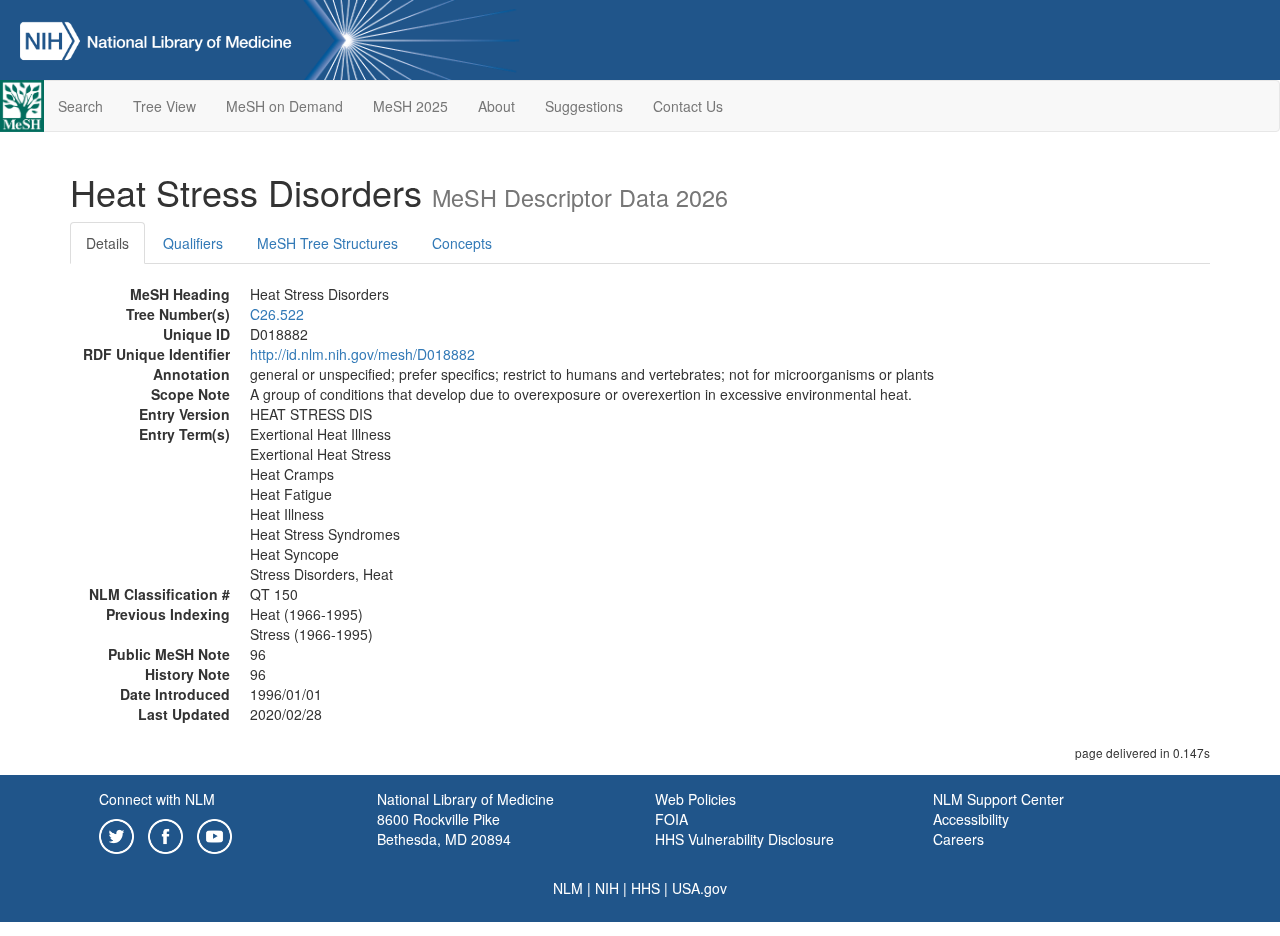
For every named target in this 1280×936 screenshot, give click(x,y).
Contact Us (688, 106)
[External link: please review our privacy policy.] (116, 834)
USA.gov (699, 888)
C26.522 (277, 314)
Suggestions (584, 106)
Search (80, 106)
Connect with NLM (157, 799)
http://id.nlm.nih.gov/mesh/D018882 (362, 354)
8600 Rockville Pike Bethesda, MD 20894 (444, 829)
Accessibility (971, 819)
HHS (645, 888)
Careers (958, 839)
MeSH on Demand (284, 106)
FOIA (671, 819)
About (496, 106)
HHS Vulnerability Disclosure (744, 839)
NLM (568, 888)
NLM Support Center (998, 799)
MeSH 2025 (410, 106)
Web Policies (695, 799)
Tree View (164, 106)
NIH (607, 888)
